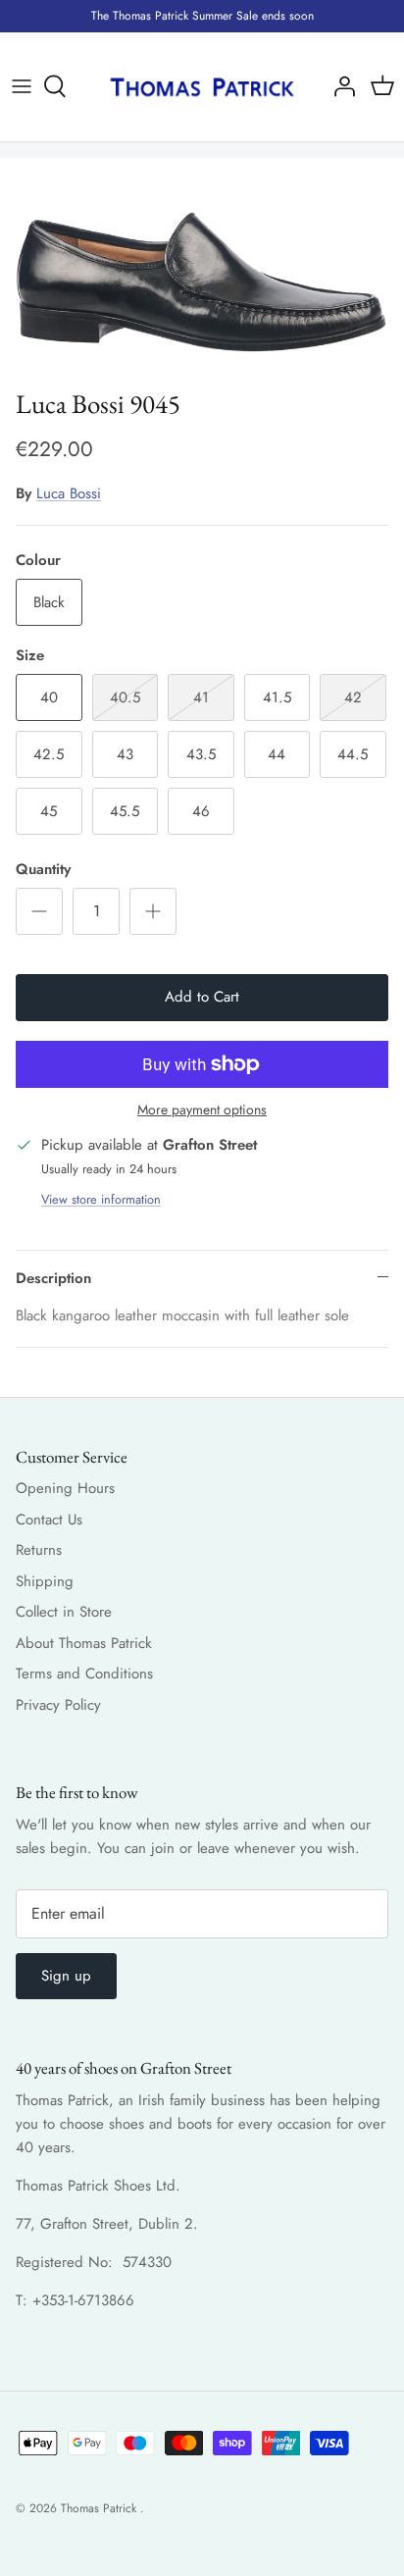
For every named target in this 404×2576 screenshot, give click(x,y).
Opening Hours (65, 1488)
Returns (39, 1550)
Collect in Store (64, 1612)
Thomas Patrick (101, 2508)
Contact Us (49, 1520)
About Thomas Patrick (84, 1643)
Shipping (45, 1581)
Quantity (43, 870)
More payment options (202, 1110)
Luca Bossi (69, 493)
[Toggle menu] (22, 86)
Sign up (66, 1976)
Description (53, 1278)
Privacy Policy (58, 1705)
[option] (202, 269)
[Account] (339, 86)
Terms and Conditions (84, 1674)
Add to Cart (202, 997)
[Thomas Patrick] (202, 87)
